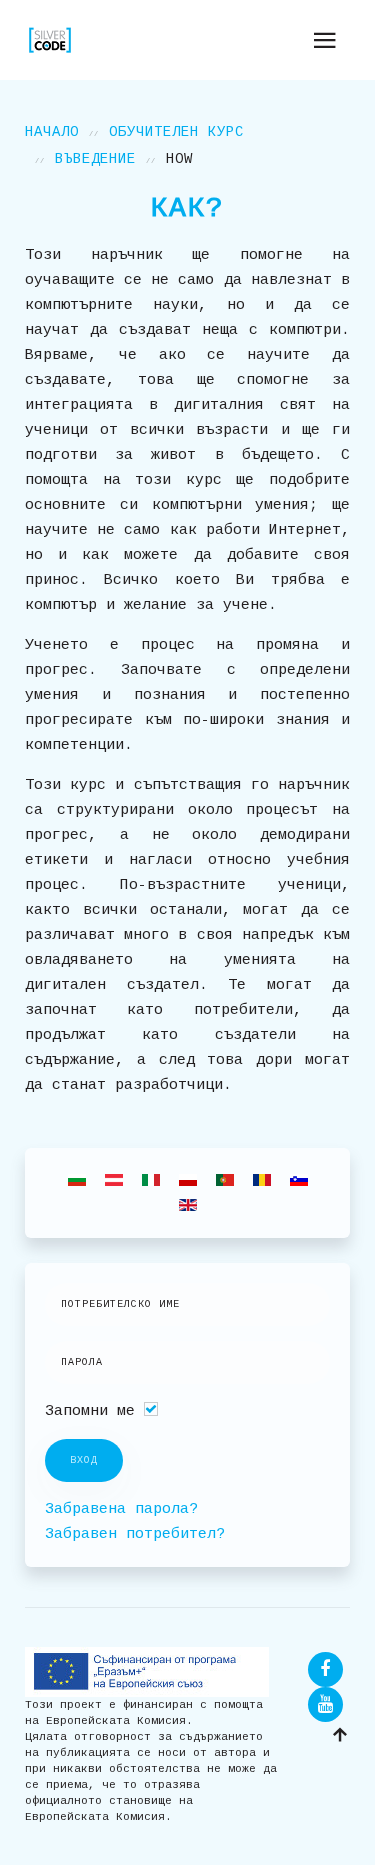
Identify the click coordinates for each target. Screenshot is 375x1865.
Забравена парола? (121, 1509)
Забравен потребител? (135, 1534)
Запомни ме (90, 1411)
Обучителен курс (176, 132)
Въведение (95, 159)
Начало (52, 132)
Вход (84, 1460)
